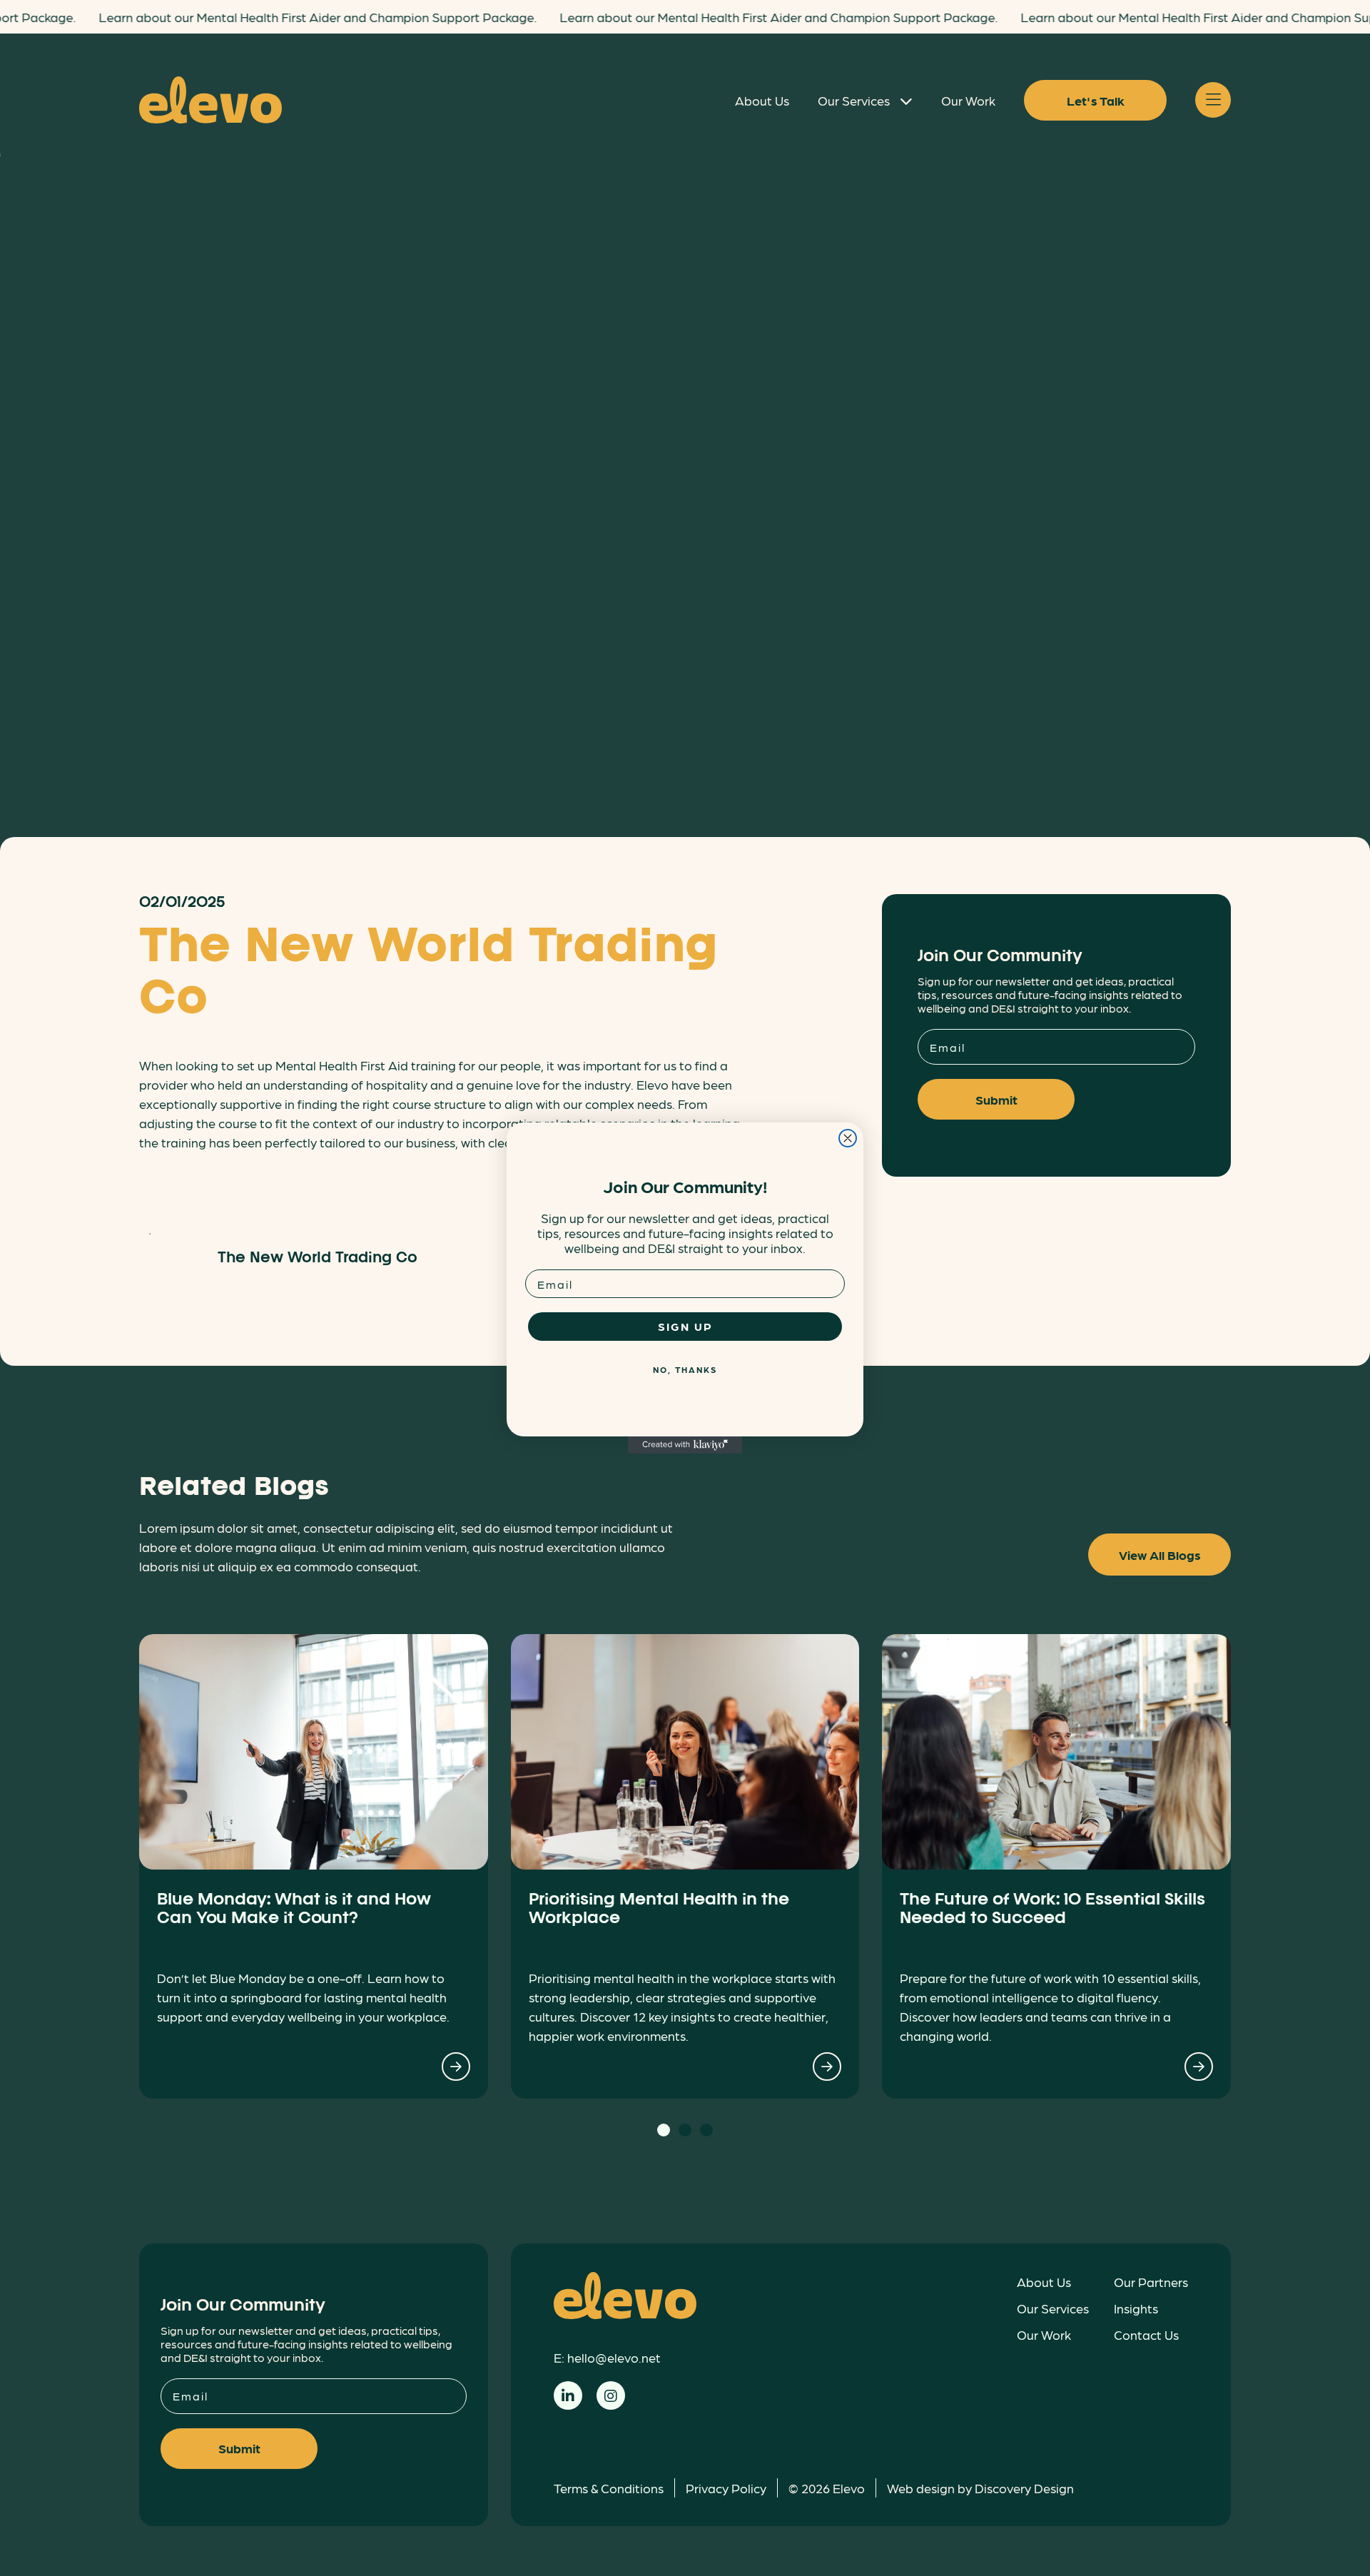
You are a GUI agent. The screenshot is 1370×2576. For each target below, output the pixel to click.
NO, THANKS (685, 1369)
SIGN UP (685, 1326)
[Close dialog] (848, 1138)
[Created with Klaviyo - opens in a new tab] (685, 1445)
